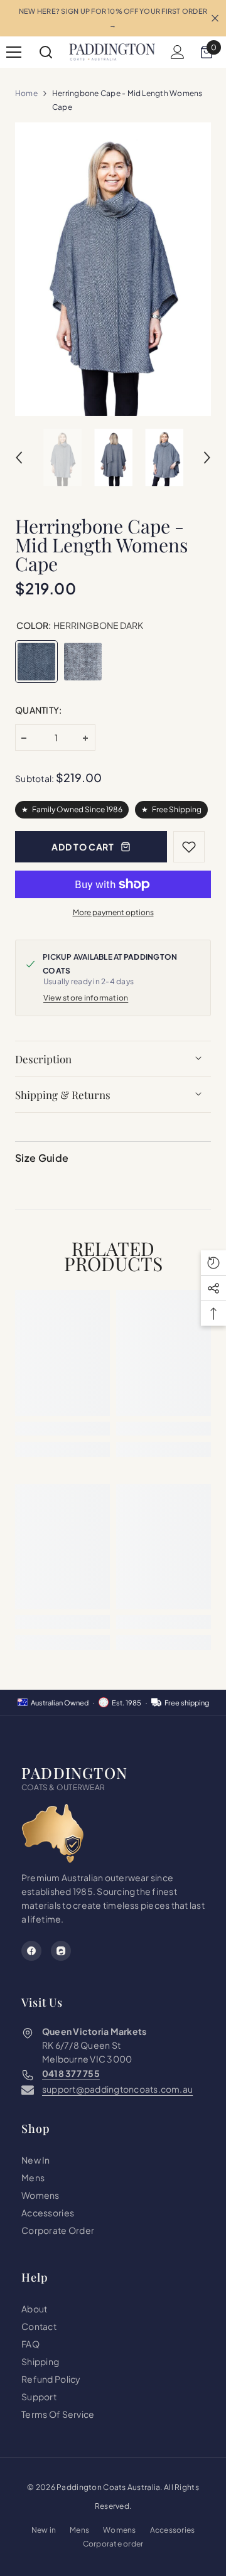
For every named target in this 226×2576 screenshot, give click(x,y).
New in (44, 2530)
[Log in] (178, 52)
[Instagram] (61, 1951)
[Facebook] (31, 1951)
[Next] (207, 458)
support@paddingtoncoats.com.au (117, 2089)
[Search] (46, 52)
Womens (119, 2530)
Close (215, 19)
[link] (62, 1429)
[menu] (14, 52)
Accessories (173, 2530)
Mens (79, 2530)
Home (26, 93)
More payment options (113, 912)
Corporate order (113, 2544)
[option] (113, 269)
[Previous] (19, 458)
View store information (86, 998)
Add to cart (83, 847)
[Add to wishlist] (189, 847)
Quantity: (39, 710)
